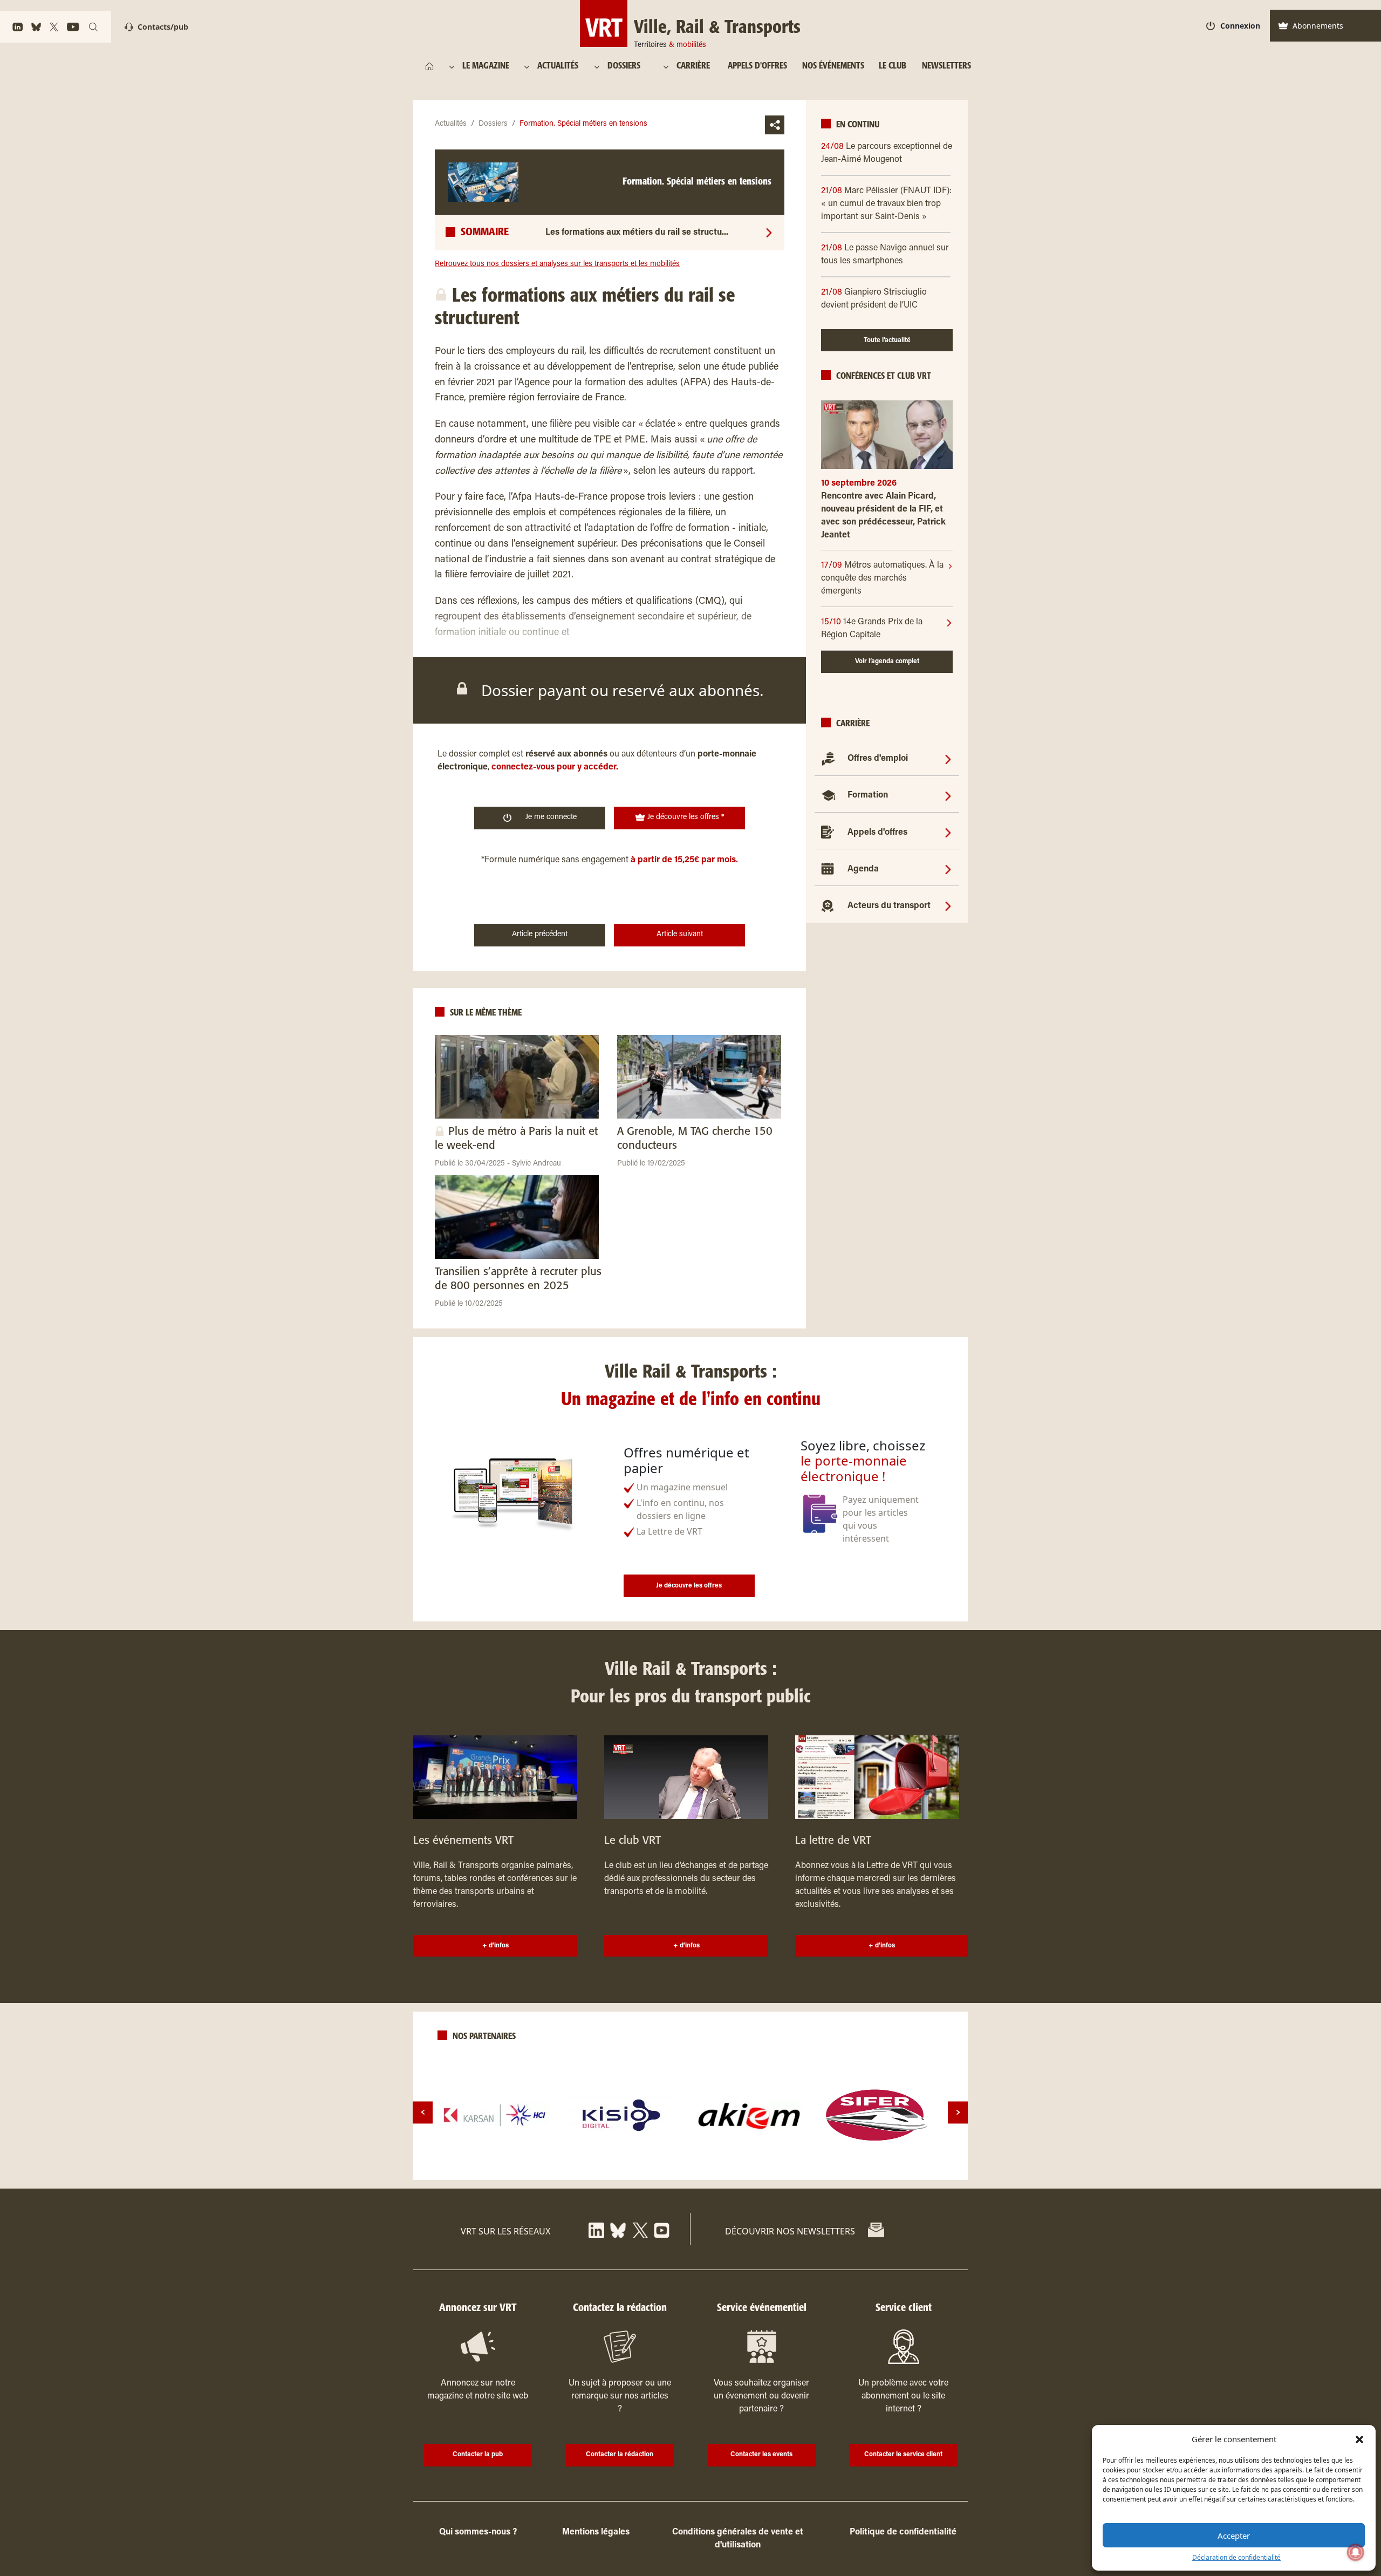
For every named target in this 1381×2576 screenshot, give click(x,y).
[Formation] (948, 795)
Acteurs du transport (889, 906)
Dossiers (493, 124)
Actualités (451, 124)
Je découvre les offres (689, 1586)
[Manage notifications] (1356, 2552)
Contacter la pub (478, 2455)
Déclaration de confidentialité (1236, 2557)
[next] (958, 2112)
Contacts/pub (163, 27)
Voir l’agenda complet (887, 662)
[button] (1359, 2439)
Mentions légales (596, 2532)
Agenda (863, 869)
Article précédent (540, 935)
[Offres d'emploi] (948, 759)
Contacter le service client (903, 2455)
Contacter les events (761, 2455)
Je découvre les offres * (685, 817)
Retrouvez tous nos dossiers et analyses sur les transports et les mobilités (557, 264)
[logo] (495, 2115)
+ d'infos (495, 1946)
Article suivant (680, 935)
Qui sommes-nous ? (478, 2532)
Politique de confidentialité (903, 2532)
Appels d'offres (877, 833)
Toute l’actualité (887, 340)
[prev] (423, 2112)
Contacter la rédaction (620, 2455)
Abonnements (1318, 26)
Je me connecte (551, 817)
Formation (868, 795)
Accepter (1234, 2536)
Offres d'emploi (878, 759)
